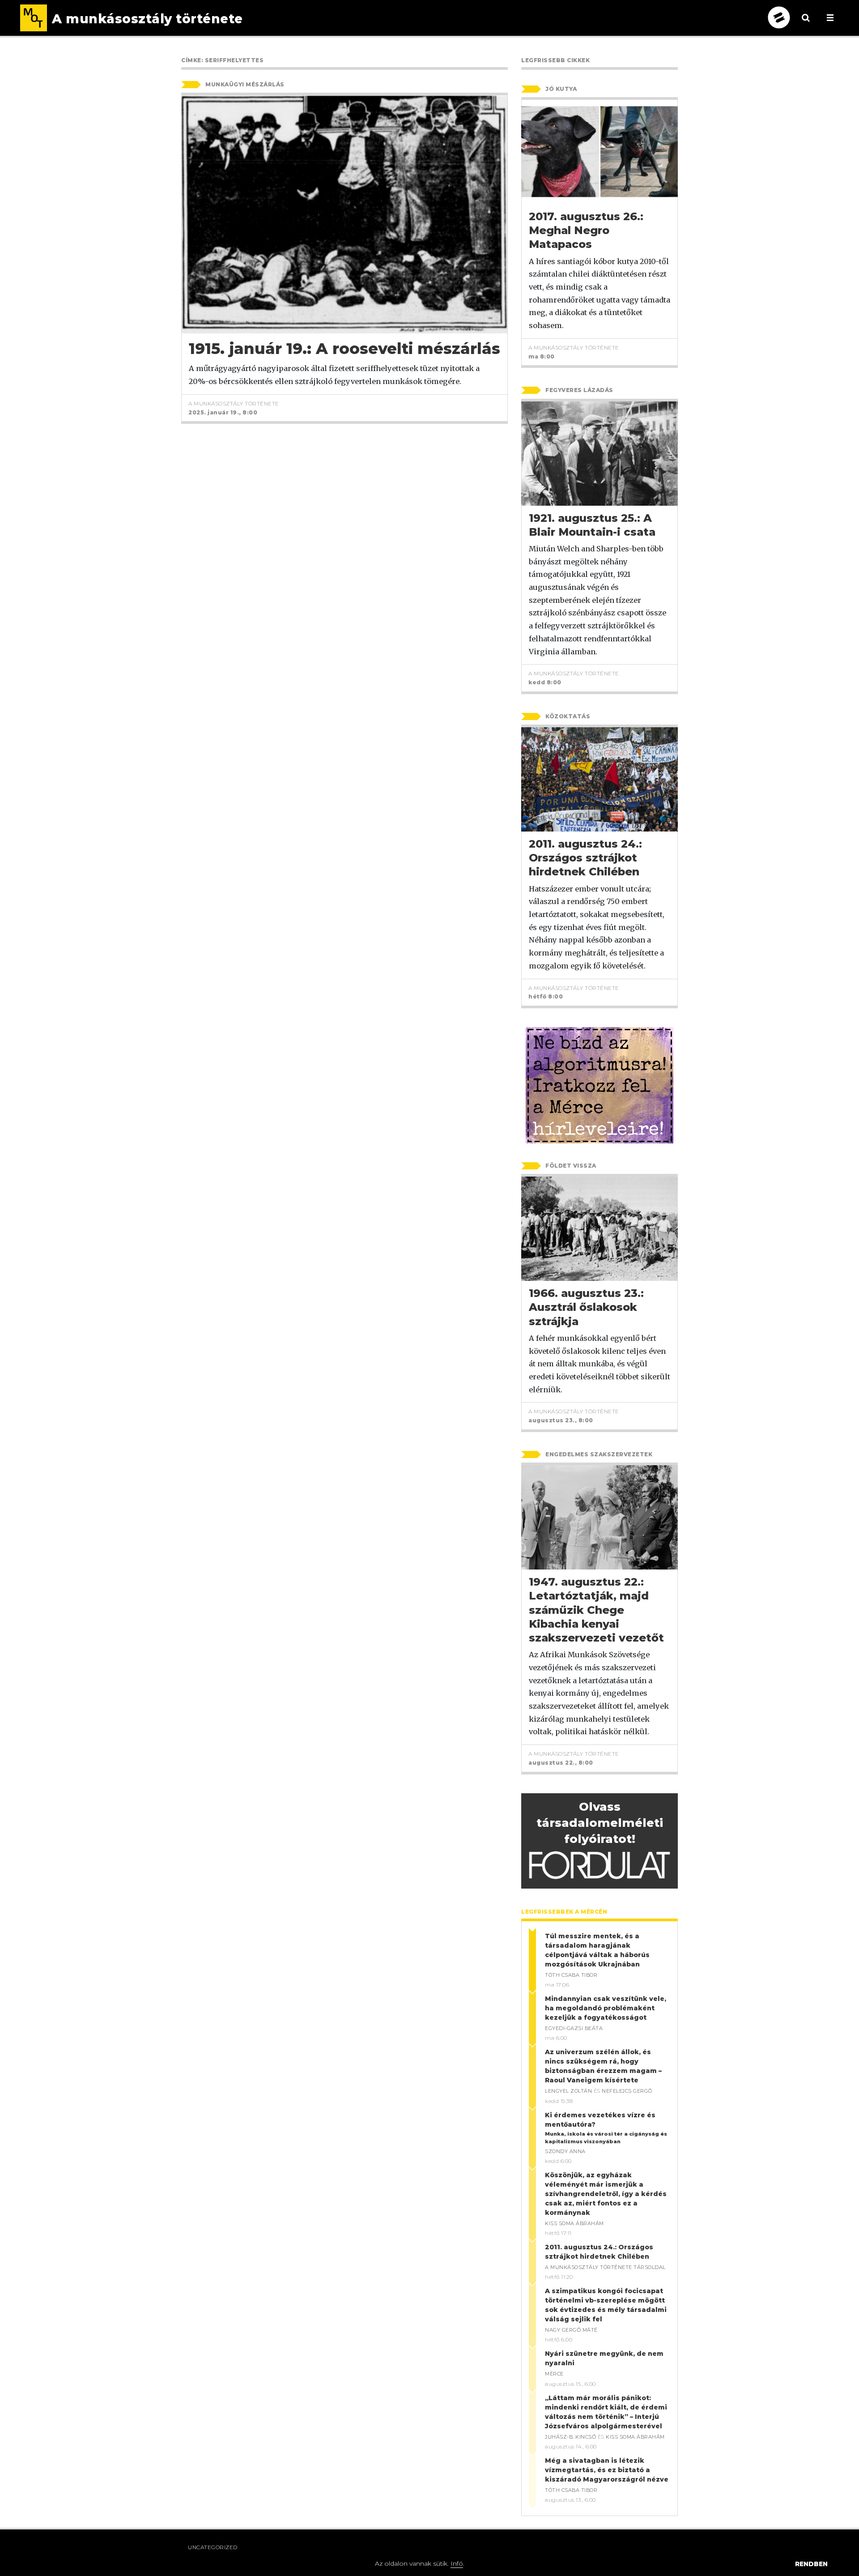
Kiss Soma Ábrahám (574, 2223)
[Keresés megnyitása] (806, 25)
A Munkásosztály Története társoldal (605, 2267)
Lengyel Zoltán (568, 2091)
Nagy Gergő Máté (571, 2330)
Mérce (554, 2374)
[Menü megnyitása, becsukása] (830, 18)
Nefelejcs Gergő (627, 2091)
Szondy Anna (565, 2151)
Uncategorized (213, 2547)
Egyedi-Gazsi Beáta (574, 2028)
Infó (457, 2563)
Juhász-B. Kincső (570, 2437)
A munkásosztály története (234, 403)
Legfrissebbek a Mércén (564, 1912)
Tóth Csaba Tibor (571, 1975)
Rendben (811, 2564)
